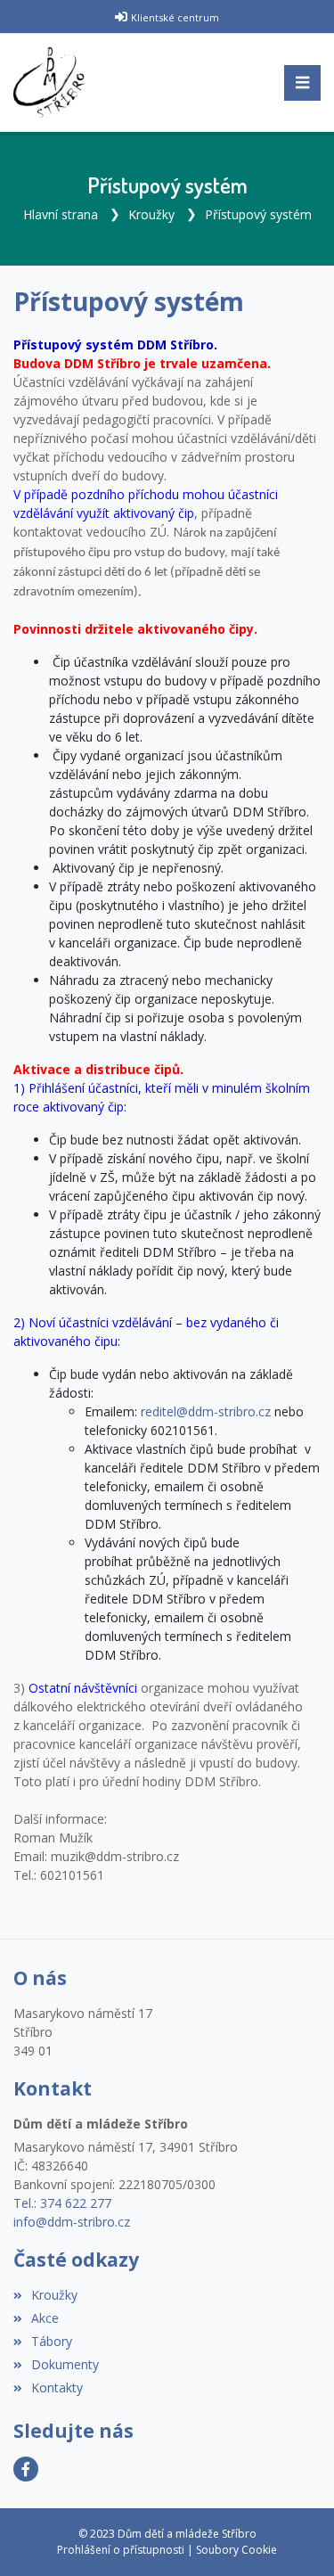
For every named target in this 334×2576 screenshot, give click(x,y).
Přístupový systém (258, 214)
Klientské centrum (175, 17)
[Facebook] (26, 2469)
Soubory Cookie (236, 2550)
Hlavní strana (61, 214)
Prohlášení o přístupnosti (121, 2550)
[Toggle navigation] (302, 83)
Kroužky (151, 214)
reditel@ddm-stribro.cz (206, 1411)
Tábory (52, 2341)
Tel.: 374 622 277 (62, 2203)
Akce (45, 2318)
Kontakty (57, 2387)
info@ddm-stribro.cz (72, 2222)
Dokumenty (65, 2364)
